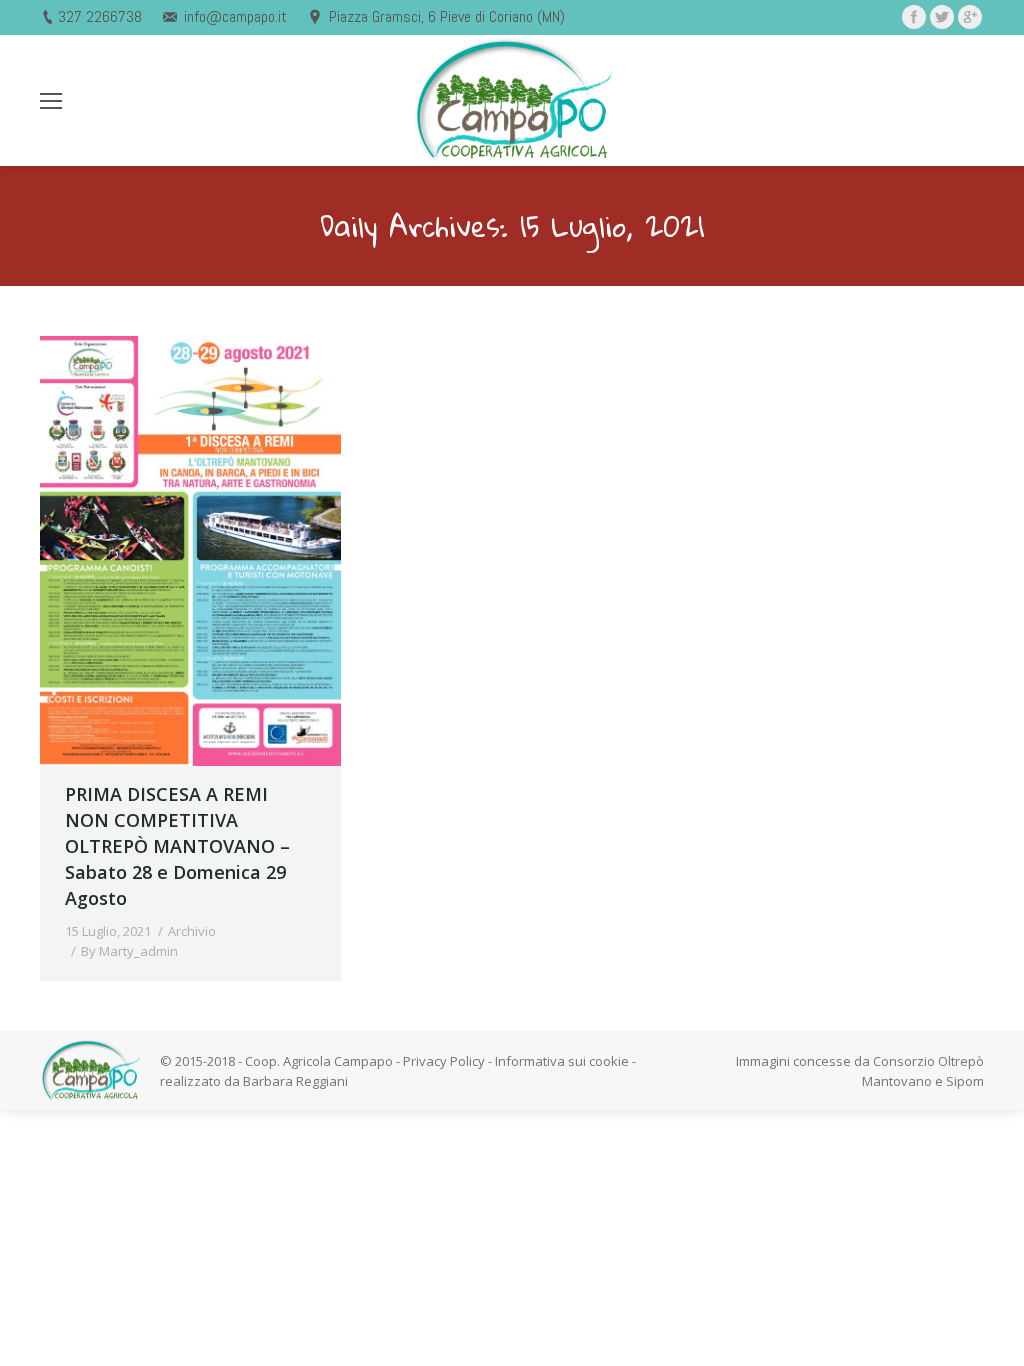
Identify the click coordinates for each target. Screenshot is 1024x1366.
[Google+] (970, 17)
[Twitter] (942, 17)
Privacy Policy (444, 1061)
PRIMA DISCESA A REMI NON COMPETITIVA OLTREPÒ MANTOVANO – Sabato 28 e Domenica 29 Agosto (177, 846)
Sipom (965, 1081)
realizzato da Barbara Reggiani (254, 1081)
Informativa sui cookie (562, 1061)
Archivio (192, 931)
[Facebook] (914, 17)
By (129, 951)
